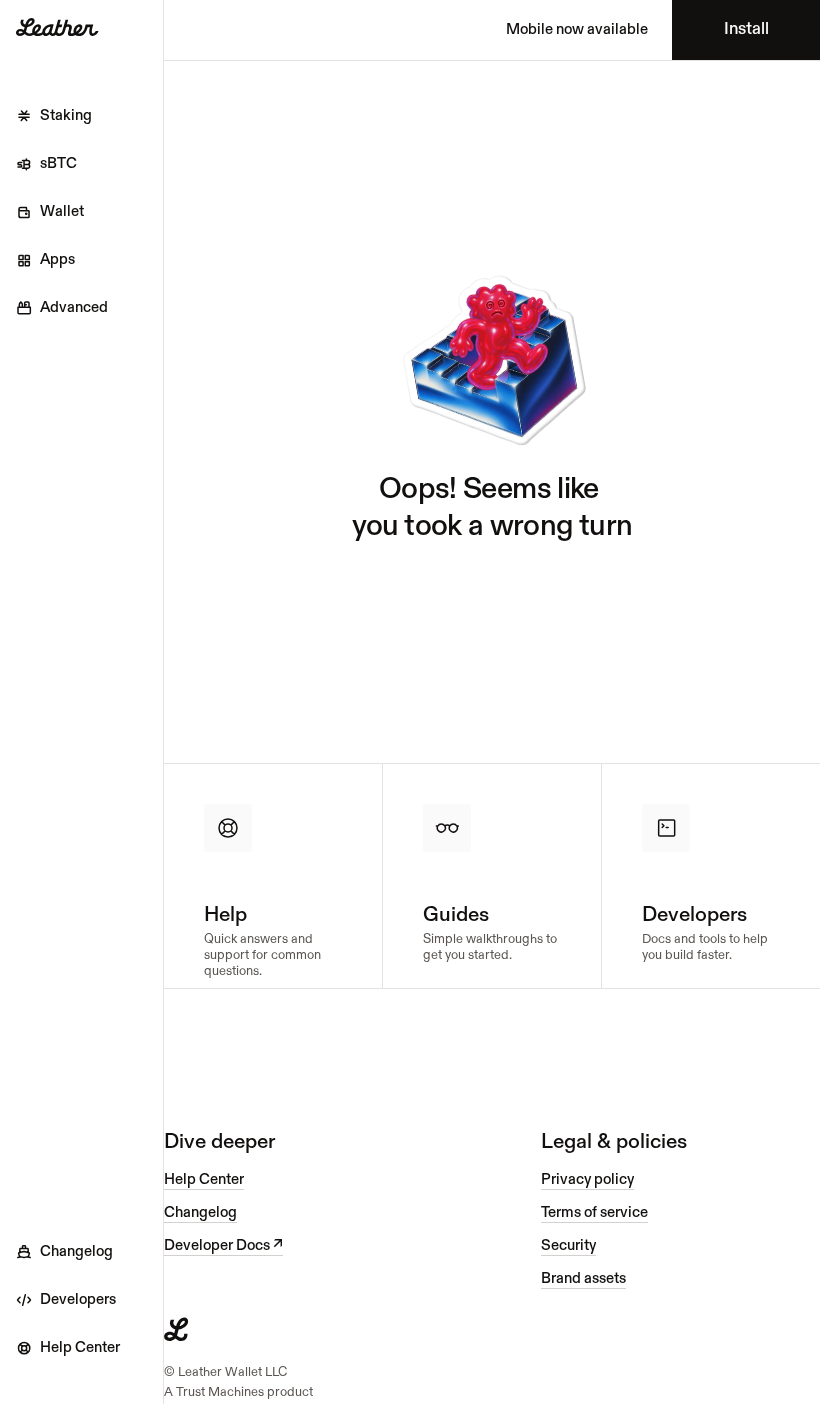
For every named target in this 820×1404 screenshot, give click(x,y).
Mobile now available (577, 29)
